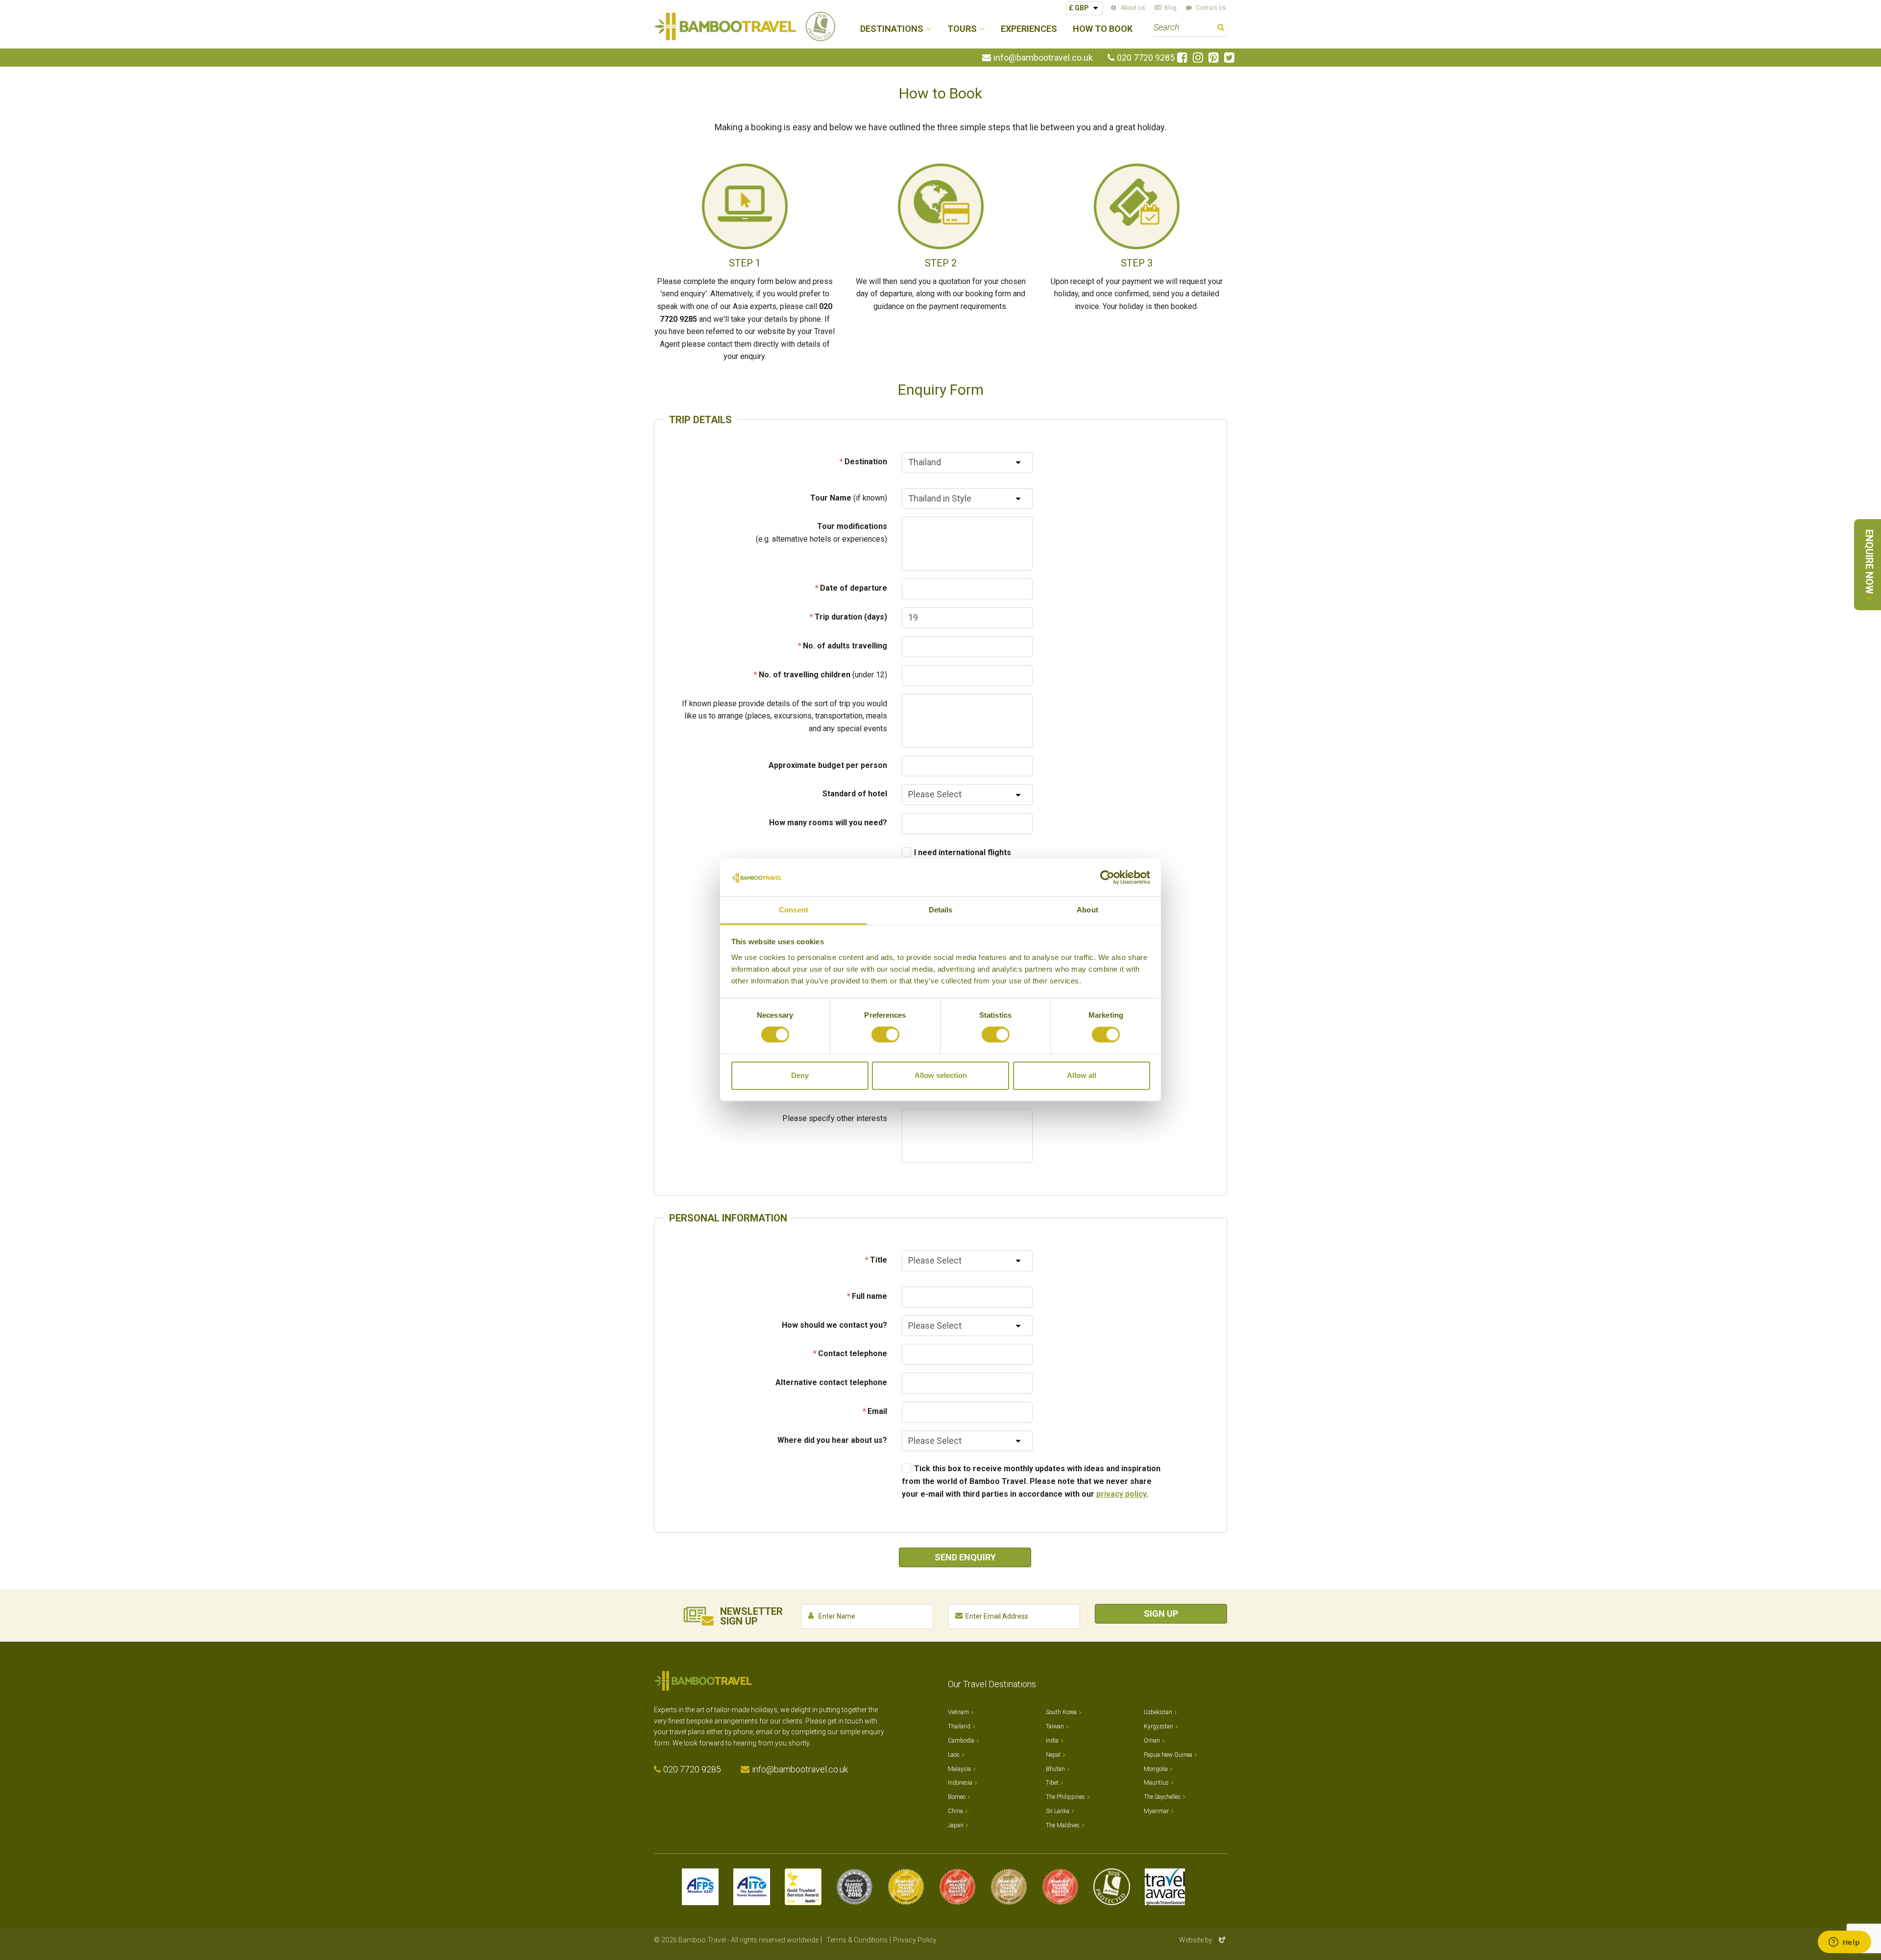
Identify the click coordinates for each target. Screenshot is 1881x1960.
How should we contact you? (834, 1325)
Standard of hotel (855, 794)
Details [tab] (941, 910)
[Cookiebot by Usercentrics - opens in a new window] (1107, 878)
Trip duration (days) (851, 617)
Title (879, 1260)
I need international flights (963, 852)
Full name (869, 1296)
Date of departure (854, 588)
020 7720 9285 (1146, 58)
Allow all (1082, 1075)
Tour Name (849, 498)
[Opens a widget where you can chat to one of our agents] (1844, 1943)
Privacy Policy (915, 1940)
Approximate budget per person (828, 765)
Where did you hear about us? (832, 1440)
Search (1221, 29)
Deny (800, 1075)
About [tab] (1087, 910)
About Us (1133, 8)
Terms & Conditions (857, 1940)
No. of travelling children (823, 675)
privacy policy (1121, 1494)
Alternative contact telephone (831, 1382)
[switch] (885, 1035)
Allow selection (941, 1075)
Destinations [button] (892, 29)
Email (877, 1411)
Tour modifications (821, 533)
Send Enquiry (965, 1557)
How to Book (1103, 29)
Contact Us (1211, 8)
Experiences (1029, 29)
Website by (1203, 1940)
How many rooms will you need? (828, 823)
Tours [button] (962, 29)
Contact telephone (853, 1353)
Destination (866, 462)
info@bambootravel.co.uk (1043, 58)
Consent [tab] (794, 910)
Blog (1170, 8)
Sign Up (1161, 1613)
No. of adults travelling (845, 646)
